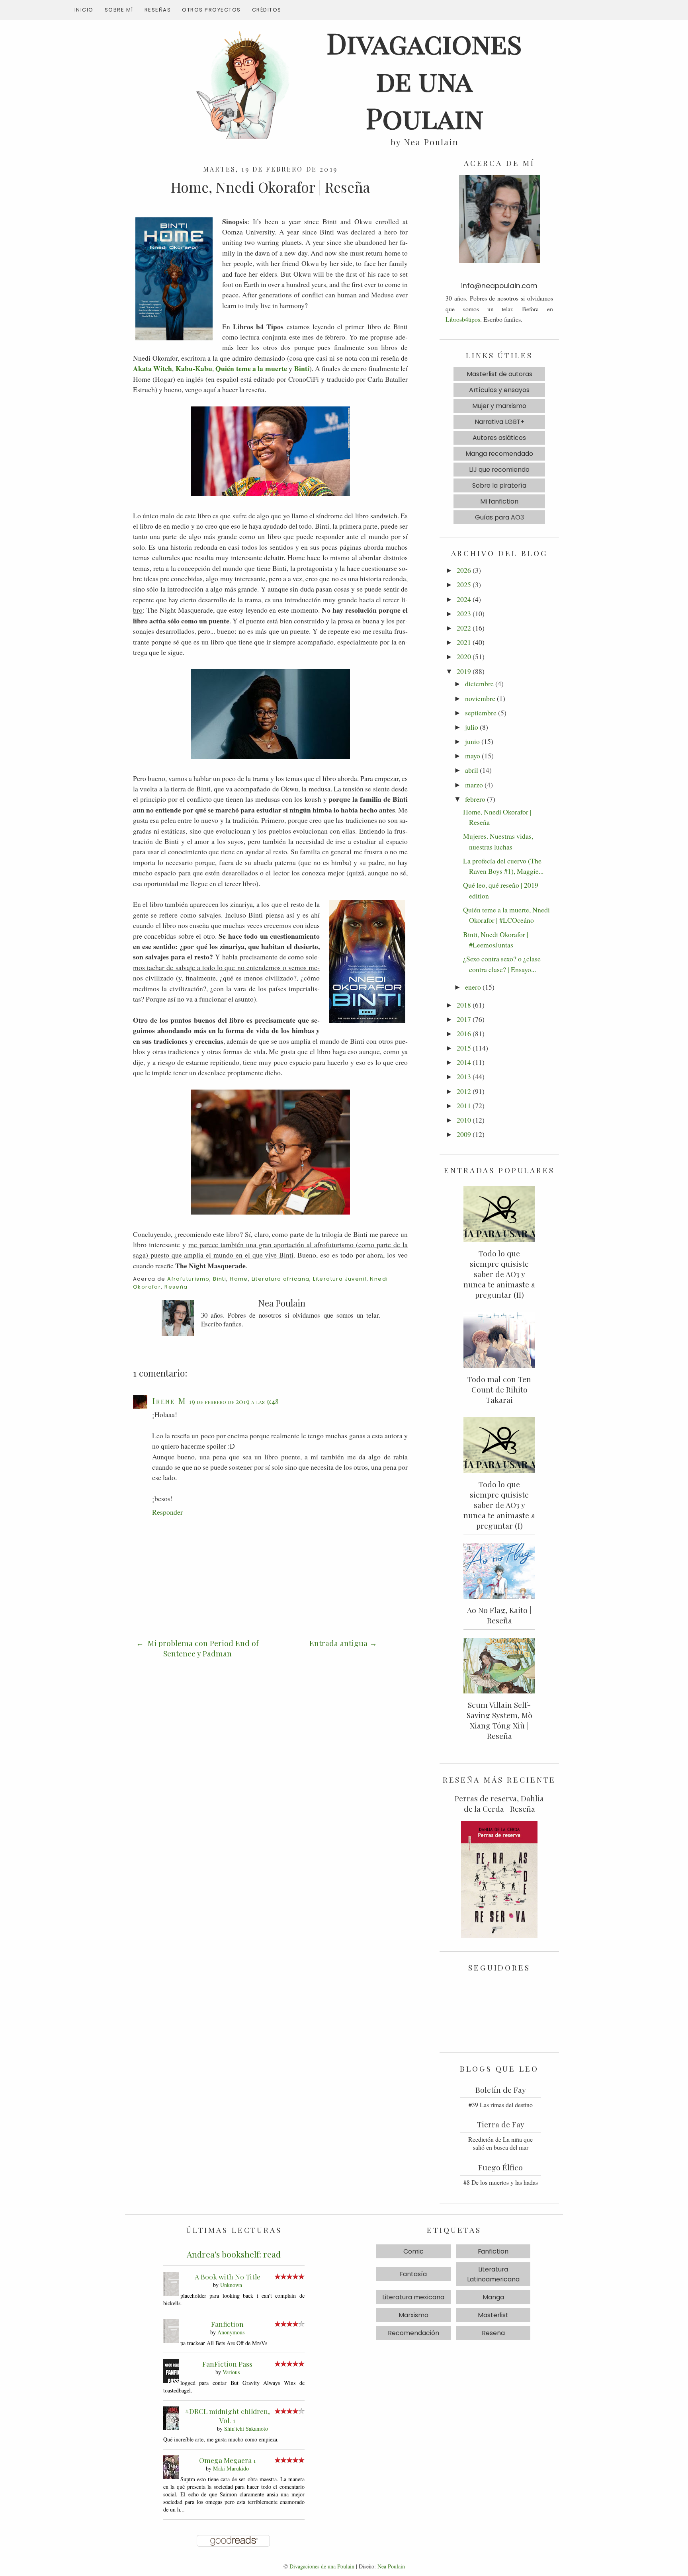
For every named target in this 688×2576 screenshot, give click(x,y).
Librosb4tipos (463, 319)
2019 (464, 671)
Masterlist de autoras (499, 374)
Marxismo (413, 2315)
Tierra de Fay (501, 2124)
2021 (464, 642)
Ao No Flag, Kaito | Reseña (499, 1615)
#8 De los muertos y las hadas (501, 2182)
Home (239, 1279)
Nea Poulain (391, 2566)
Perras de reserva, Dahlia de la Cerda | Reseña (499, 1803)
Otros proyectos (211, 10)
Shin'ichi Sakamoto (246, 2429)
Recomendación (413, 2333)
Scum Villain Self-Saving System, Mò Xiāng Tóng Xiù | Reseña (499, 1720)
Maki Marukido (231, 2468)
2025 (464, 584)
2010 (464, 1120)
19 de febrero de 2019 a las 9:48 (234, 1401)
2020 (464, 656)
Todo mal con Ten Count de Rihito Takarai (499, 1389)
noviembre (480, 698)
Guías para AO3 (499, 517)
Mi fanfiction (499, 501)
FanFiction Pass (227, 2364)
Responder (167, 1512)
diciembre (479, 684)
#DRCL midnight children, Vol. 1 (227, 2416)
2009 (464, 1134)
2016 (464, 1033)
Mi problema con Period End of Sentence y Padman (202, 1648)
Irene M (169, 1400)
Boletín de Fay (501, 2090)
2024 (464, 599)
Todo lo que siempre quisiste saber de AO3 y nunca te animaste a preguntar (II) (499, 1274)
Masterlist (493, 2315)
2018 (464, 1005)
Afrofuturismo (188, 1279)
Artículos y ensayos (499, 390)
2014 (464, 1062)
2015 (464, 1048)
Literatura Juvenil (340, 1279)
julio (472, 727)
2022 (464, 628)
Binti (220, 1279)
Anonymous (231, 2332)
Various (231, 2372)
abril (472, 770)
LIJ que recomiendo (499, 470)
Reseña (176, 1287)
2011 (464, 1105)
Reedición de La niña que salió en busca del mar (500, 2143)
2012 (464, 1091)
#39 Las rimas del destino (501, 2104)
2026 (464, 570)
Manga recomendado (499, 454)
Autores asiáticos (499, 438)
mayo (473, 756)
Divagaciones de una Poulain (322, 2566)
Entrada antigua (338, 1643)
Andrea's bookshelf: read (234, 2254)
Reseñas (158, 10)
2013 (464, 1076)
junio (472, 741)
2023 (464, 613)
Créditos (267, 10)
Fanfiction (227, 2324)
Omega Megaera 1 (228, 2460)
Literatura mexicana (413, 2297)
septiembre (481, 713)
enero (473, 987)
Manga (493, 2297)
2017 (464, 1019)
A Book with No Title (228, 2276)
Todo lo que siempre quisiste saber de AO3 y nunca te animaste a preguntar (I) (499, 1505)
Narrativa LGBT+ (499, 422)
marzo (474, 785)
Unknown (231, 2285)
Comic (413, 2251)
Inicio (84, 10)
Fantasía (413, 2274)
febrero (475, 799)
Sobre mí (119, 10)
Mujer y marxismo (499, 406)
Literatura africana (281, 1279)
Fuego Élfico (500, 2167)
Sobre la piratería (499, 485)
